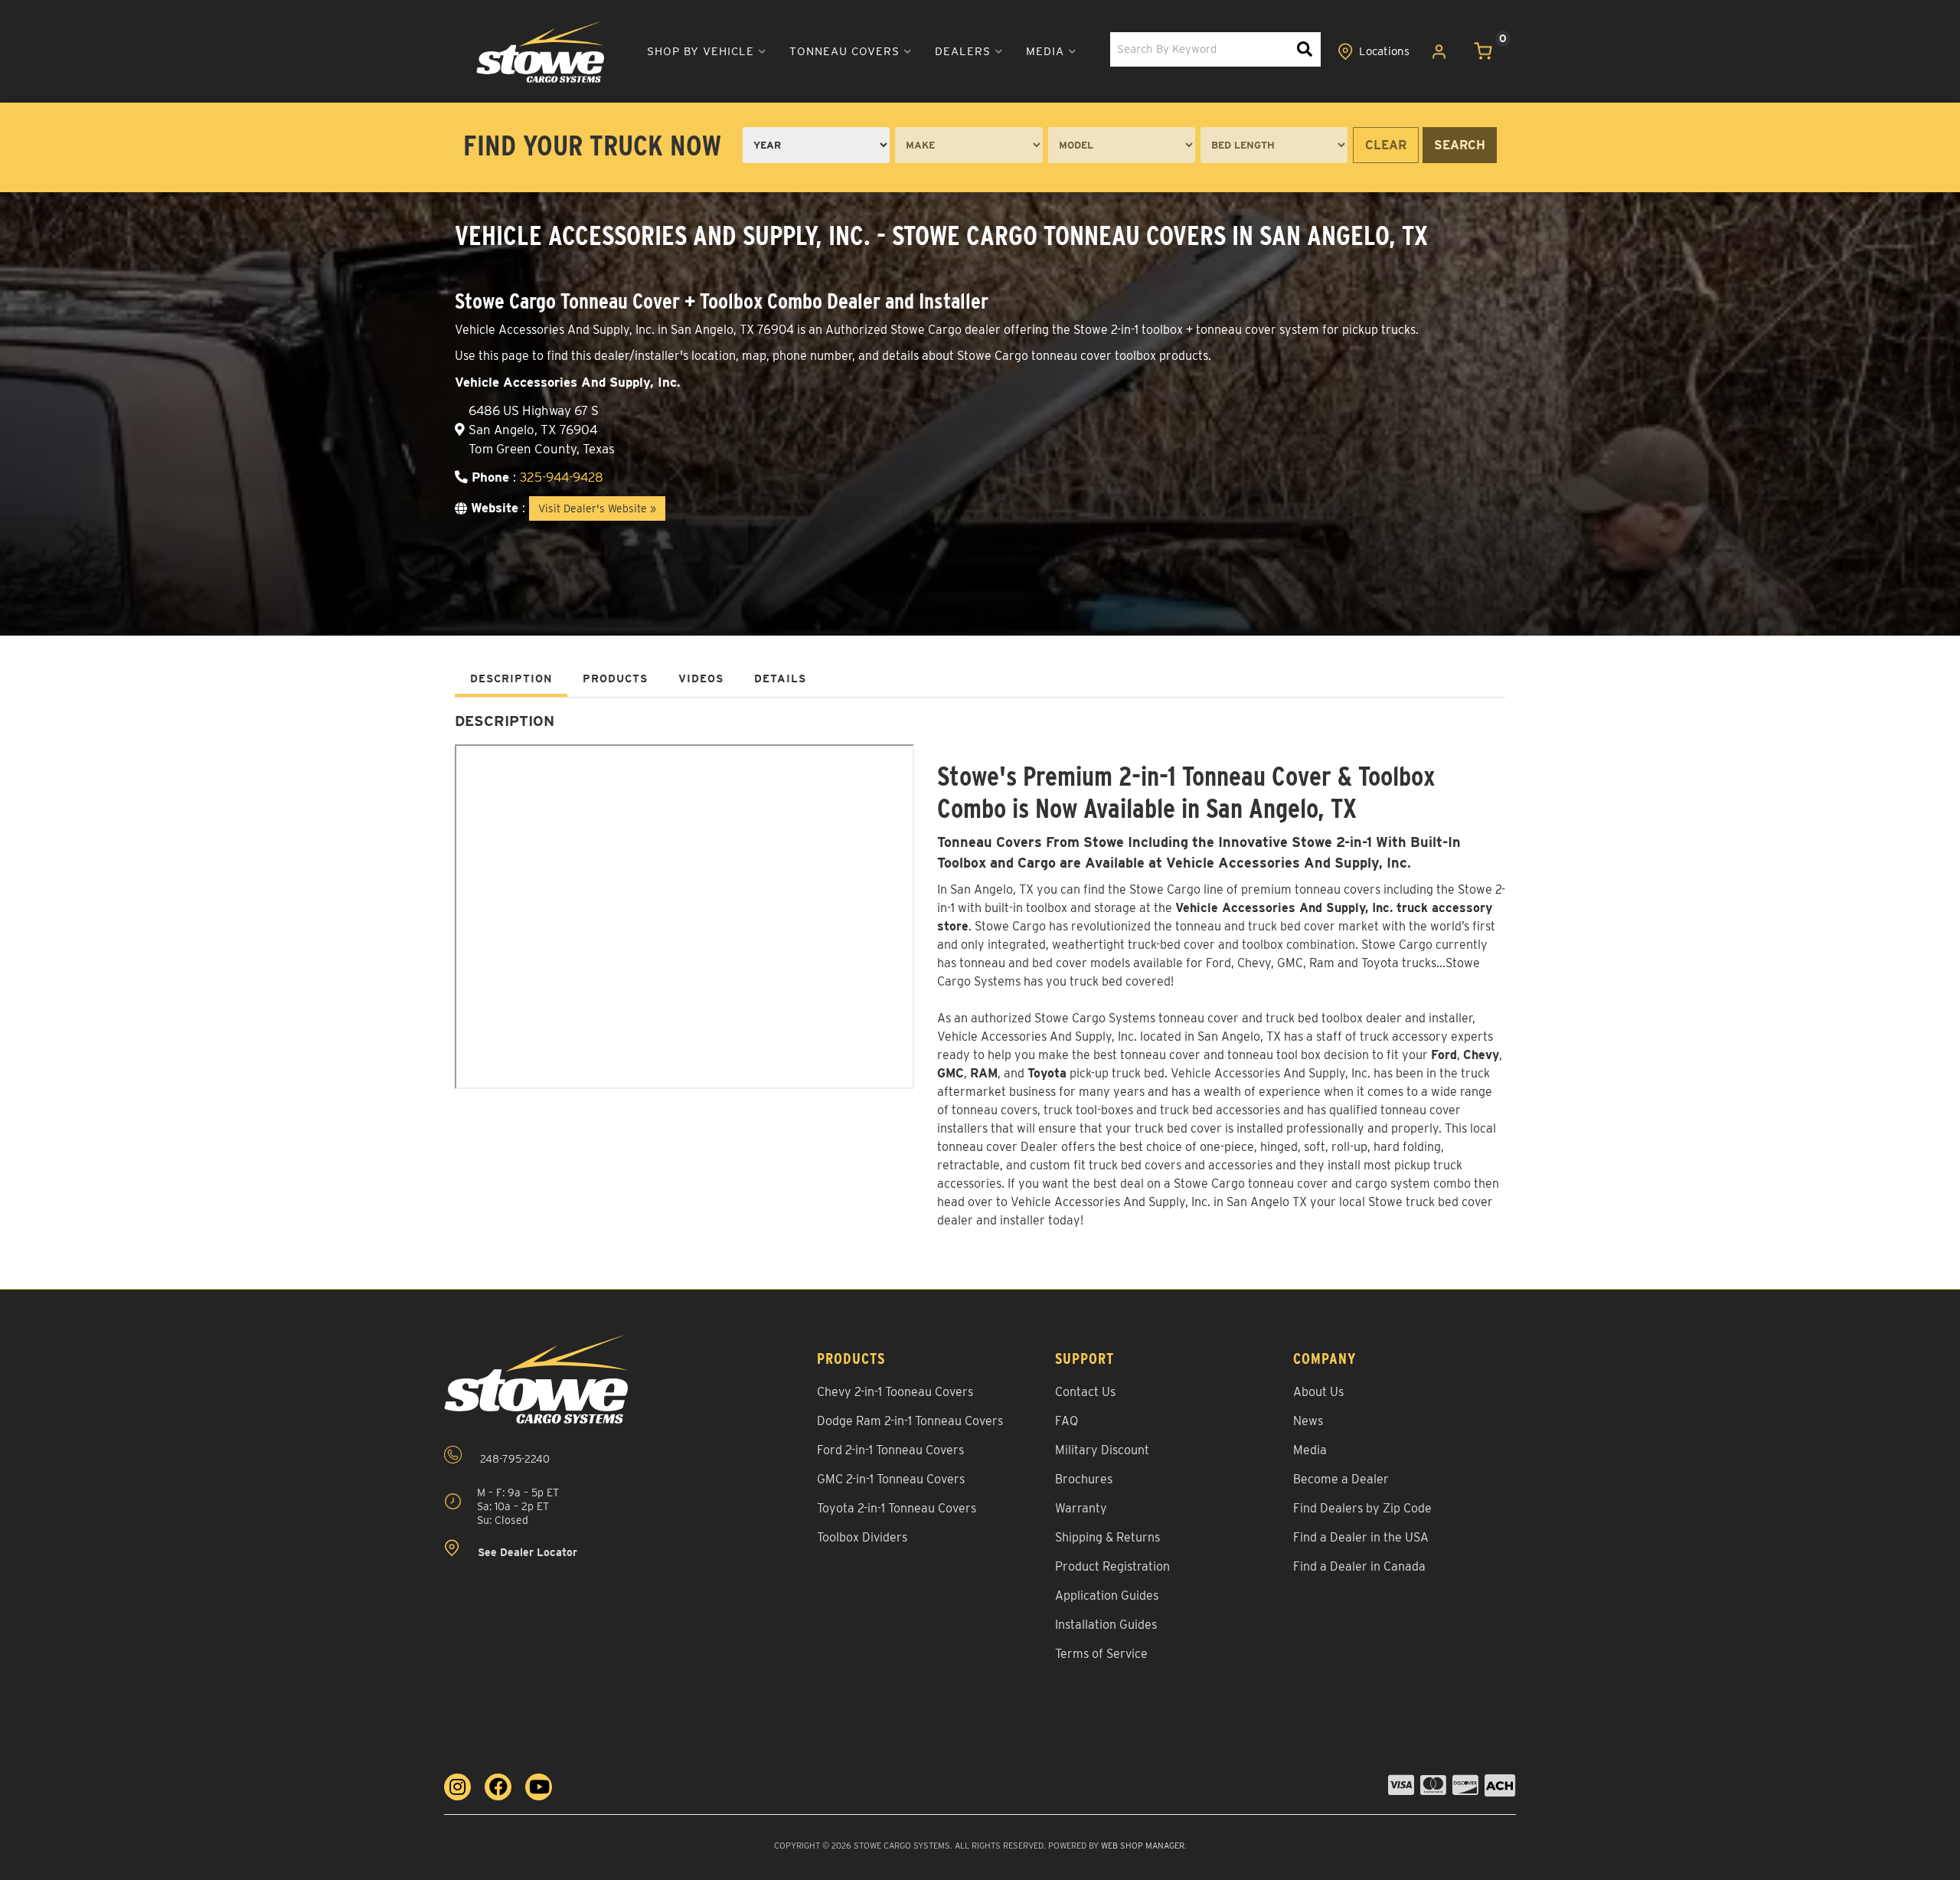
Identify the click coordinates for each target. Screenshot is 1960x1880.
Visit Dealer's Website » (597, 508)
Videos (701, 678)
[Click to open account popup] (1439, 52)
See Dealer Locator (526, 1552)
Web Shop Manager (1143, 1846)
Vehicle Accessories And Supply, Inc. (1271, 1073)
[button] (707, 52)
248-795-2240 (513, 1459)
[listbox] (816, 145)
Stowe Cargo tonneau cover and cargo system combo (1322, 1184)
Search (1460, 145)
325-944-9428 (562, 477)
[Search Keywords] (1305, 49)
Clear (1386, 145)
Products (615, 678)
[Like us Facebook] (498, 1787)
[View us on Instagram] (457, 1787)
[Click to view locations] (1374, 52)
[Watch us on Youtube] (539, 1787)
